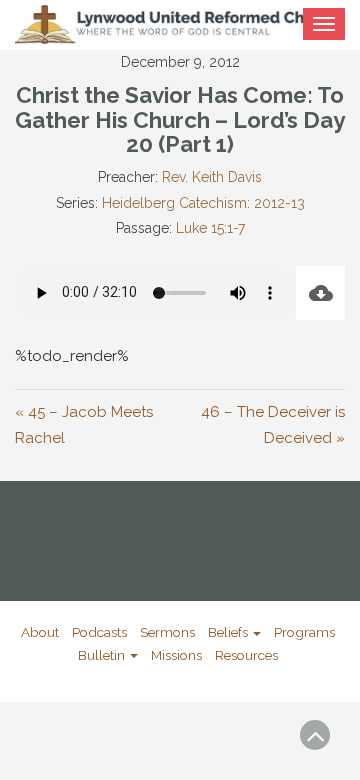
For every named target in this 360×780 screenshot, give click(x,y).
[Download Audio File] (320, 293)
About (40, 632)
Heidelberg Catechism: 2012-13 (203, 203)
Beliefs (229, 632)
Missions (176, 655)
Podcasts (99, 632)
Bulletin (103, 655)
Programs (304, 632)
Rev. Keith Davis (212, 177)
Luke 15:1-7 (210, 228)
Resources (246, 655)
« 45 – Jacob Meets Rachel (84, 425)
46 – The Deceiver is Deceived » (273, 425)
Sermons (167, 632)
